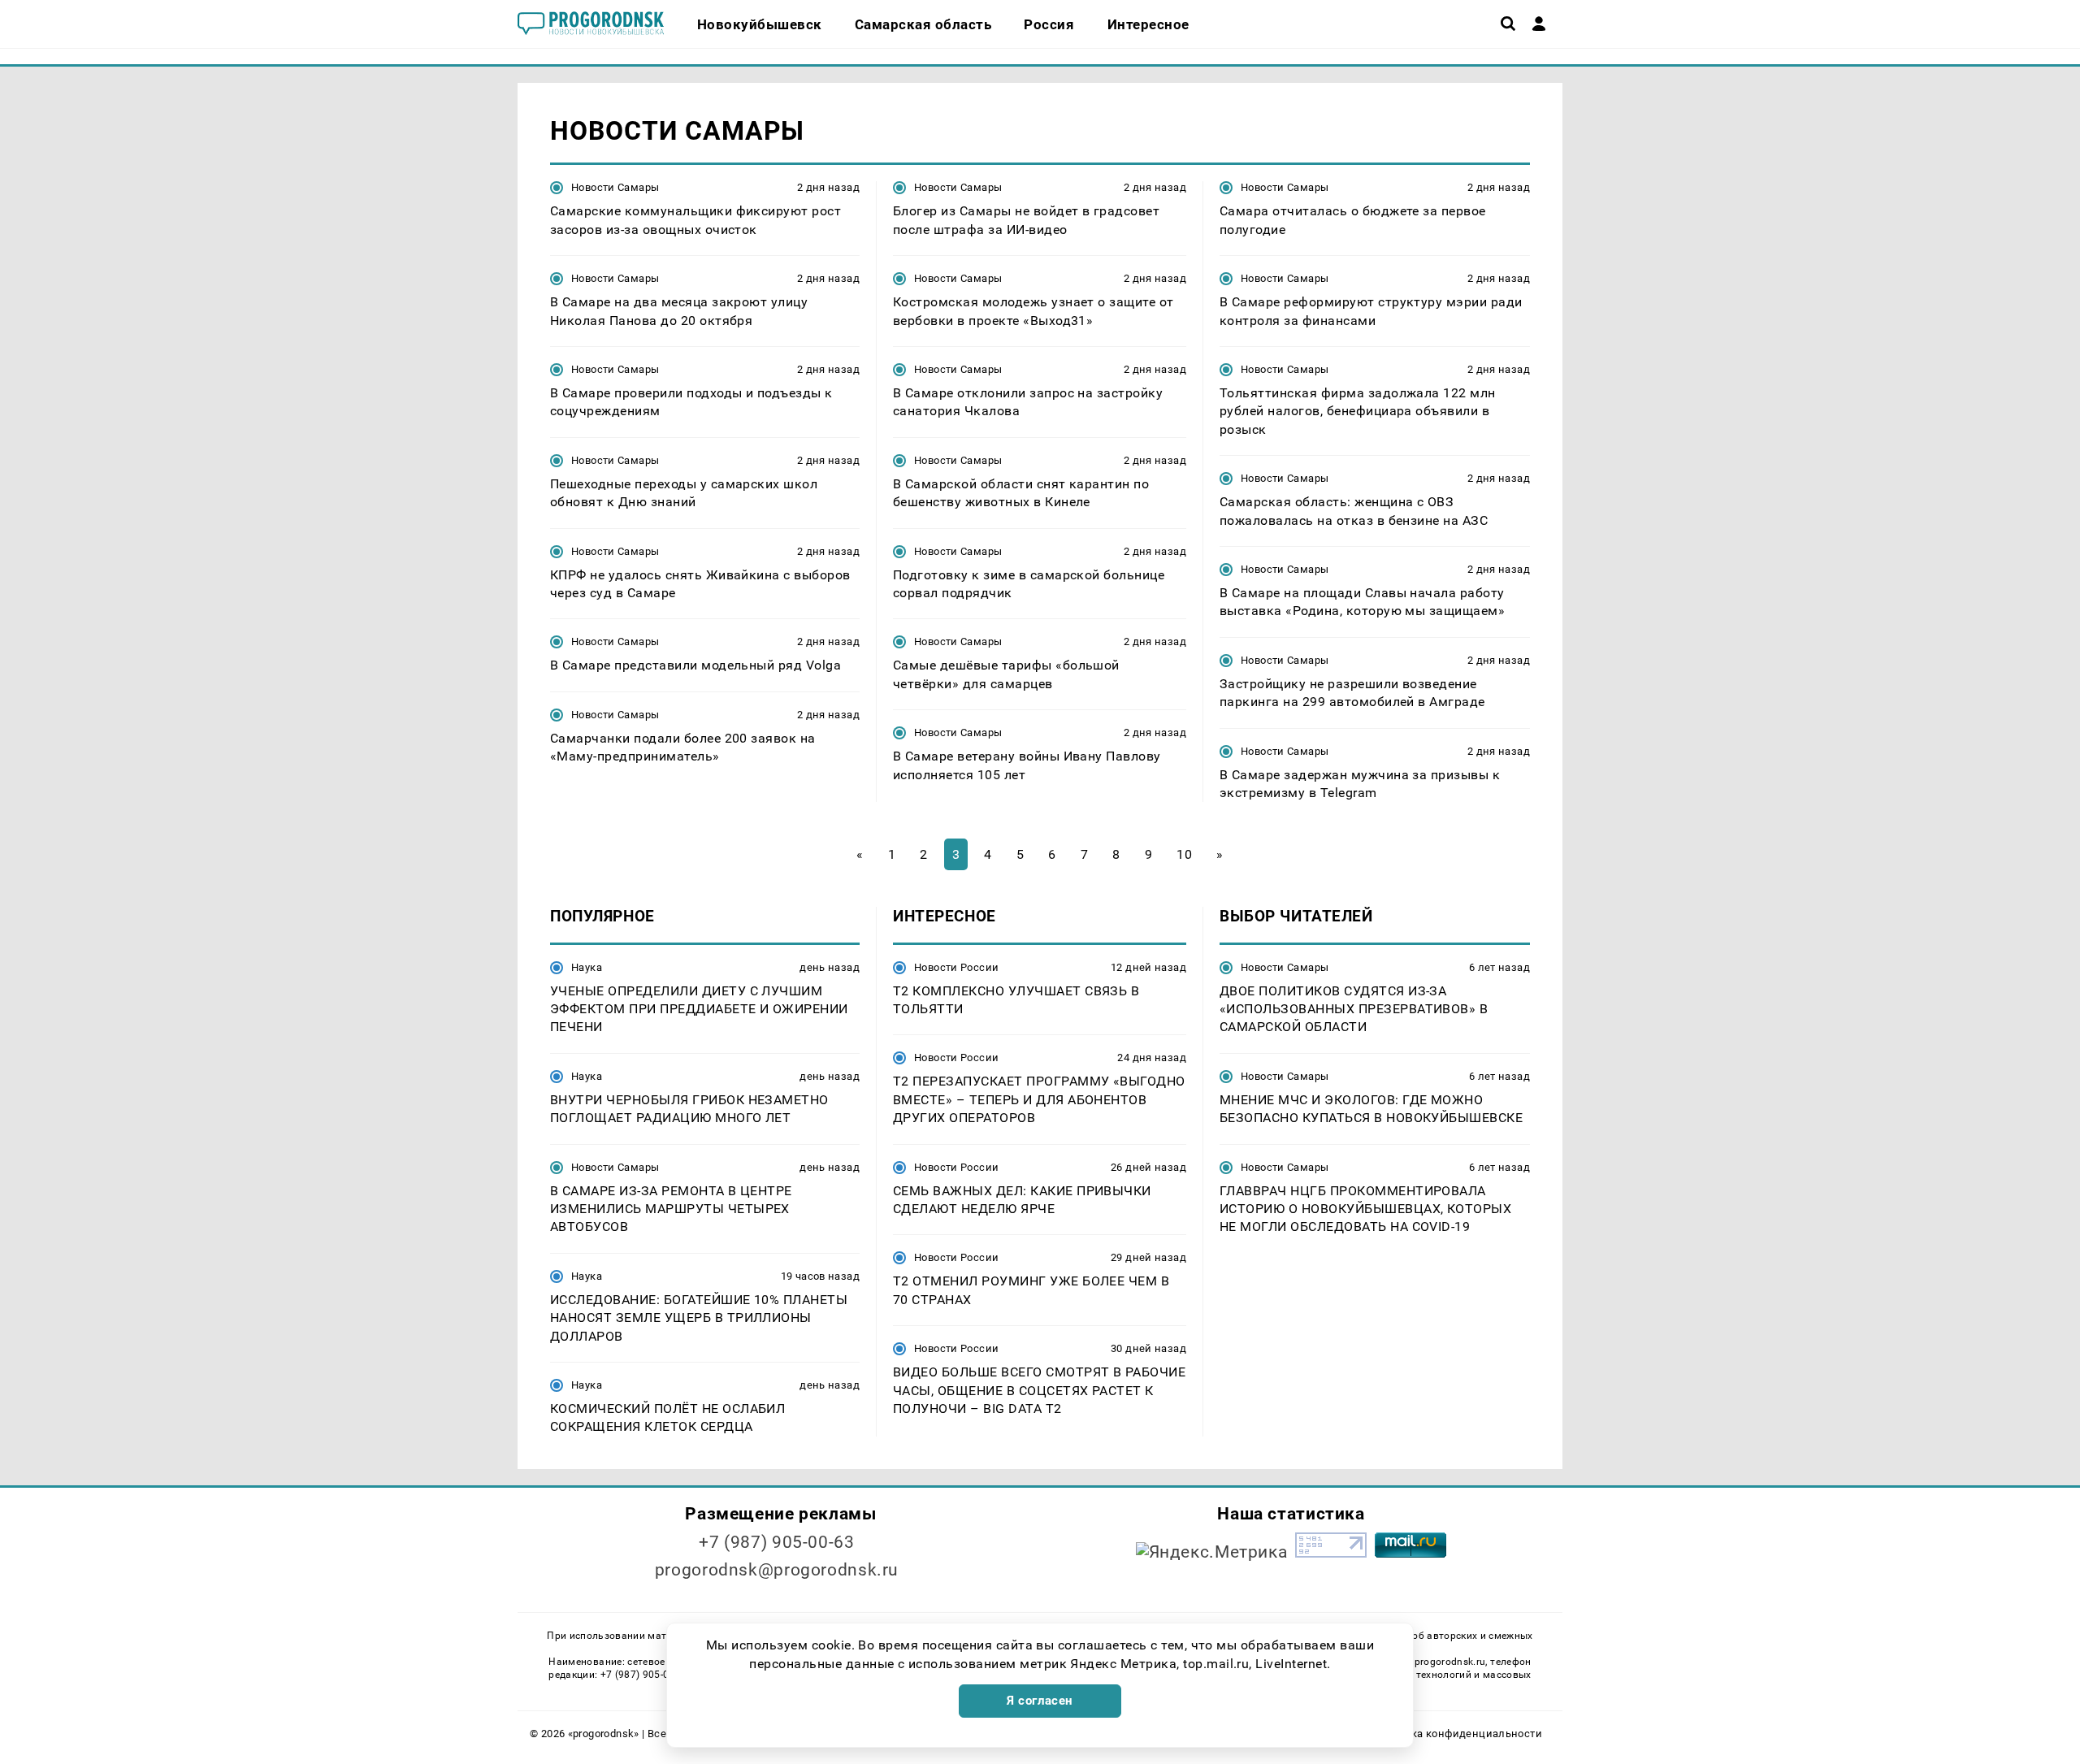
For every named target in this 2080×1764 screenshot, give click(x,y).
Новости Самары (615, 187)
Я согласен (1040, 1701)
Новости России (956, 967)
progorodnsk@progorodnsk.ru (777, 1570)
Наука (587, 967)
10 (1184, 854)
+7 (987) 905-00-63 (776, 1542)
